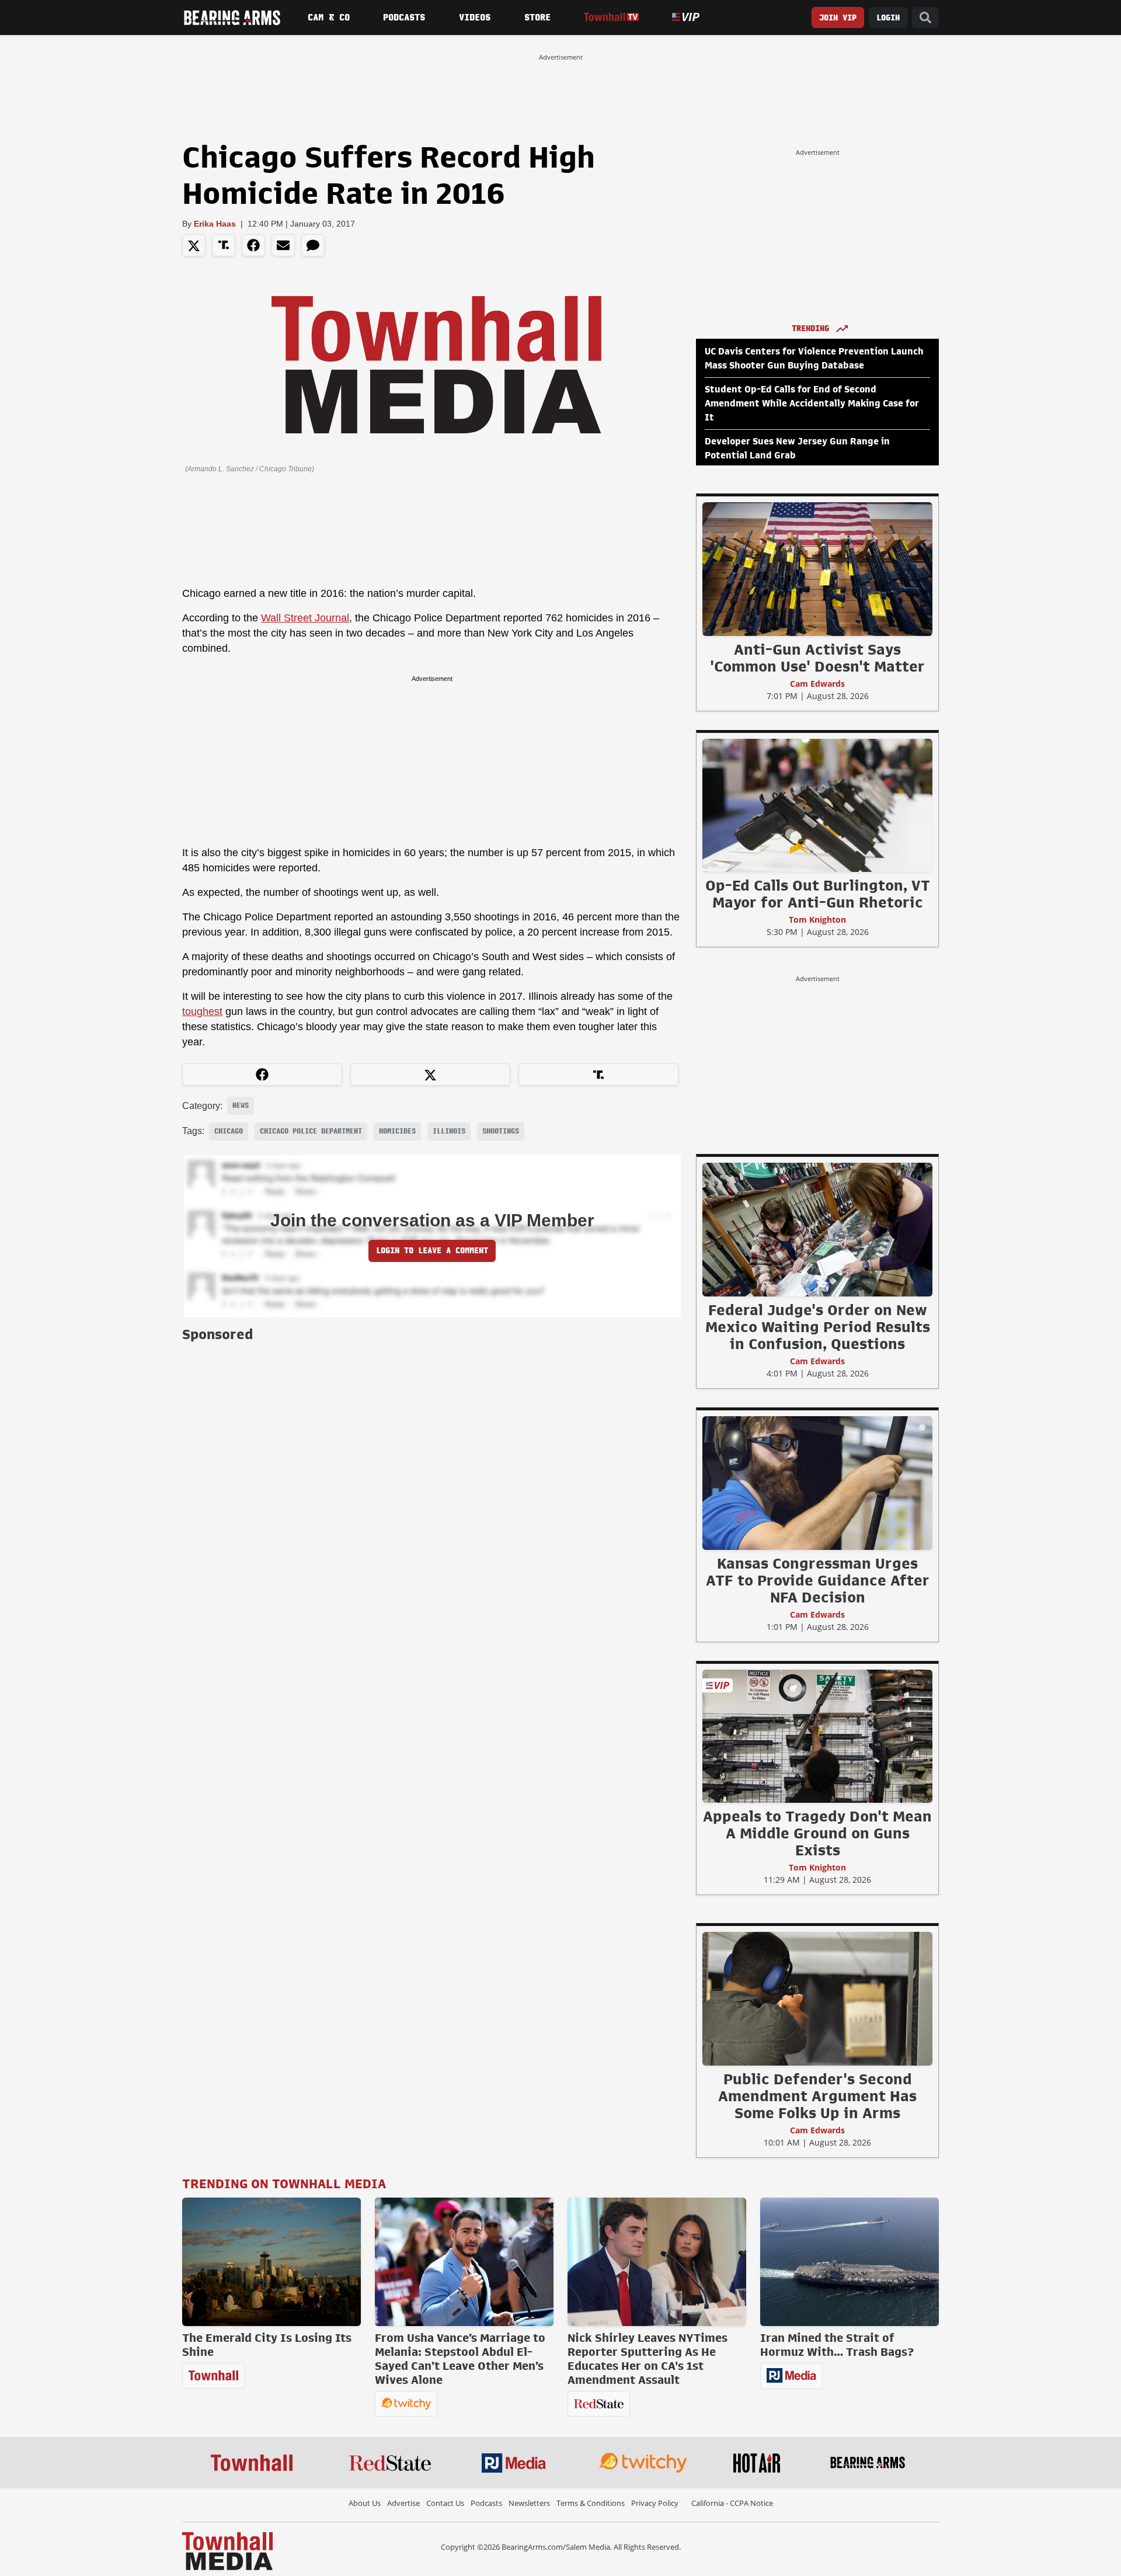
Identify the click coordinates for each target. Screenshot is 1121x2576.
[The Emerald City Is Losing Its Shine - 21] (271, 2262)
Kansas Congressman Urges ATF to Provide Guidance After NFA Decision (818, 1580)
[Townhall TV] (611, 17)
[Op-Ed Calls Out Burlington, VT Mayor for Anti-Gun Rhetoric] (817, 805)
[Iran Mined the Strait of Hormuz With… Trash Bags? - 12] (850, 2262)
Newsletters (529, 2503)
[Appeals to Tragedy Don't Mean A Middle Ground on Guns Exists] (817, 1736)
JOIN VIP (838, 18)
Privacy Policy (655, 2503)
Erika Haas (215, 224)
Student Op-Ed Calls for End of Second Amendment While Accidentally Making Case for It (812, 404)
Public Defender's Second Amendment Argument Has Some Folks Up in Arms (817, 2096)
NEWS (241, 1106)
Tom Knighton (817, 919)
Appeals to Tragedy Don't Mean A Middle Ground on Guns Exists (817, 1833)
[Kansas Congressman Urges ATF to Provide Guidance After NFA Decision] (817, 1483)
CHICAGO (229, 1131)
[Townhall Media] (227, 2550)
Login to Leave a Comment (432, 1251)
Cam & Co (329, 18)
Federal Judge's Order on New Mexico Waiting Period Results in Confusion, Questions (818, 1327)
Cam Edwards (817, 684)
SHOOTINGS (501, 1131)
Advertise (403, 2503)
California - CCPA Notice (732, 2503)
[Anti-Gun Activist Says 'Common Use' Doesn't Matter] (817, 569)
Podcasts (404, 18)
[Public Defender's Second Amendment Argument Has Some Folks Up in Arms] (817, 1998)
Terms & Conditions (591, 2503)
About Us (365, 2503)
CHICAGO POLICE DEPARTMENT (311, 1131)
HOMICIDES (397, 1131)
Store (537, 18)
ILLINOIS (449, 1131)
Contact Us (445, 2503)
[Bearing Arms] (232, 18)
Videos (475, 18)
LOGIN (888, 18)
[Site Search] (925, 18)
